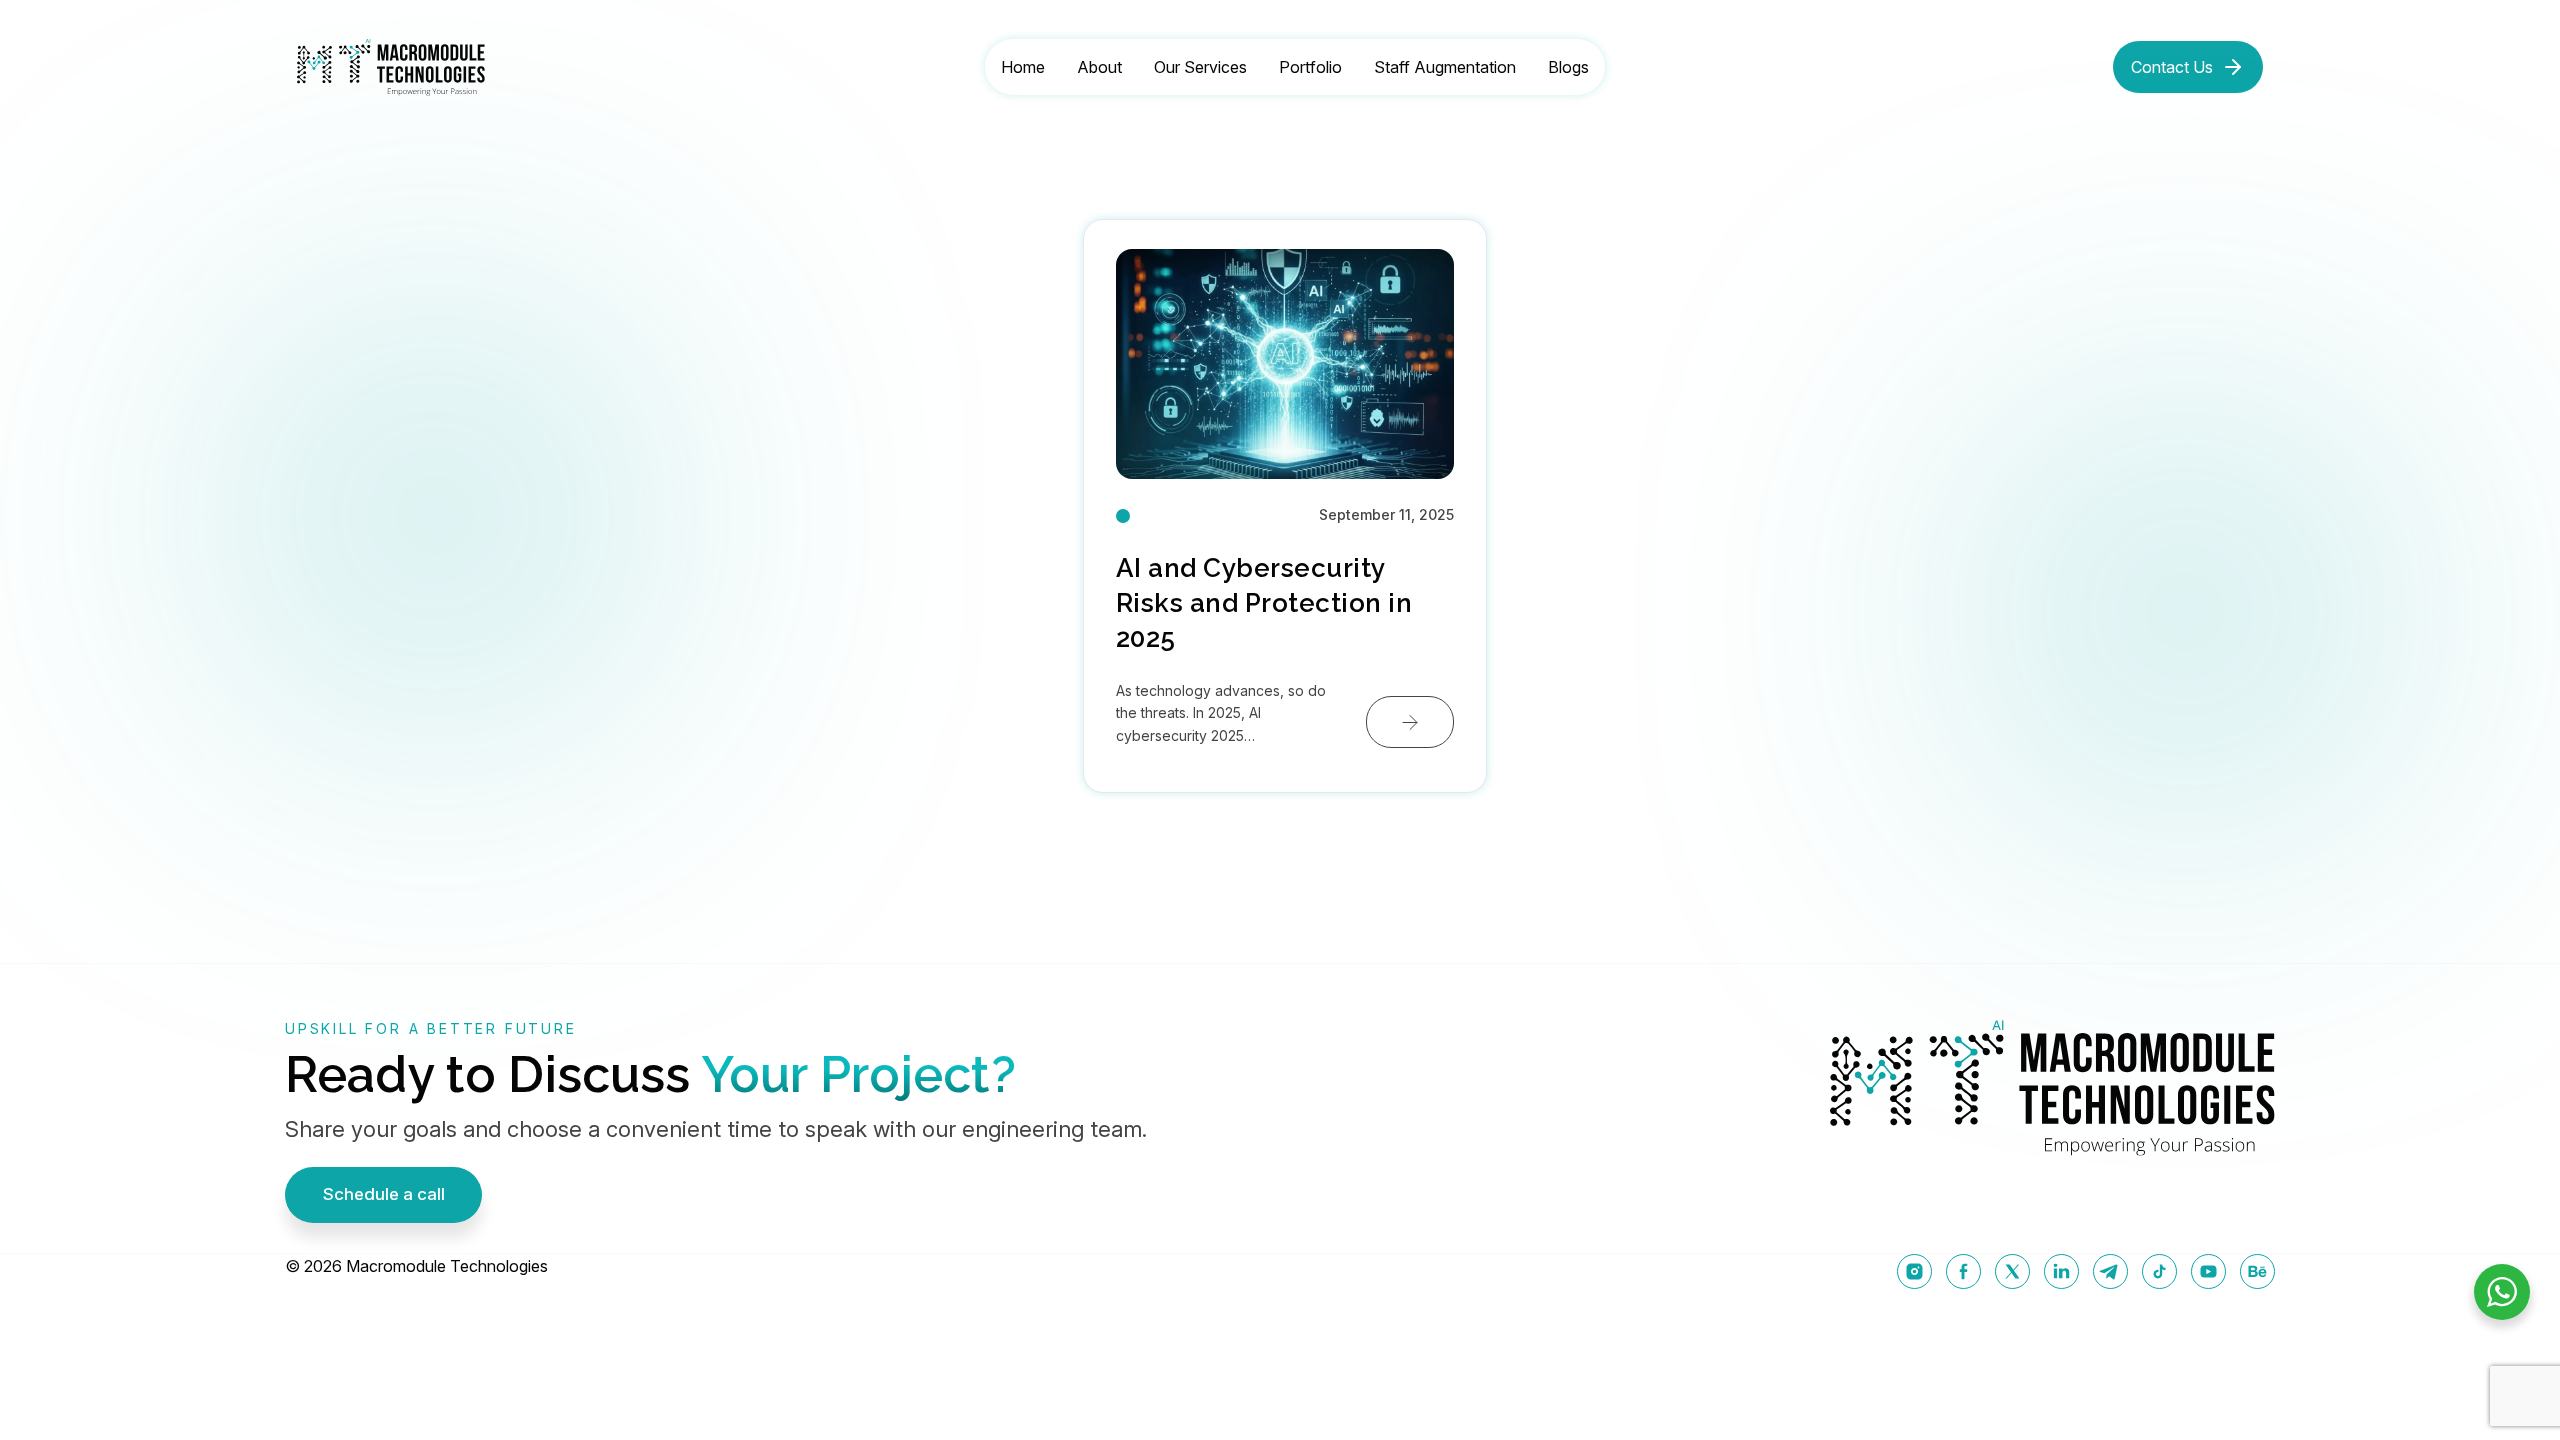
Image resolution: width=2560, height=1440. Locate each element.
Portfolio (1310, 67)
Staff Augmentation (1445, 67)
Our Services (1200, 67)
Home (1023, 67)
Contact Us (2172, 67)
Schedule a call (384, 1194)
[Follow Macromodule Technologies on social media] (1914, 1271)
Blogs (1568, 67)
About (1099, 67)
